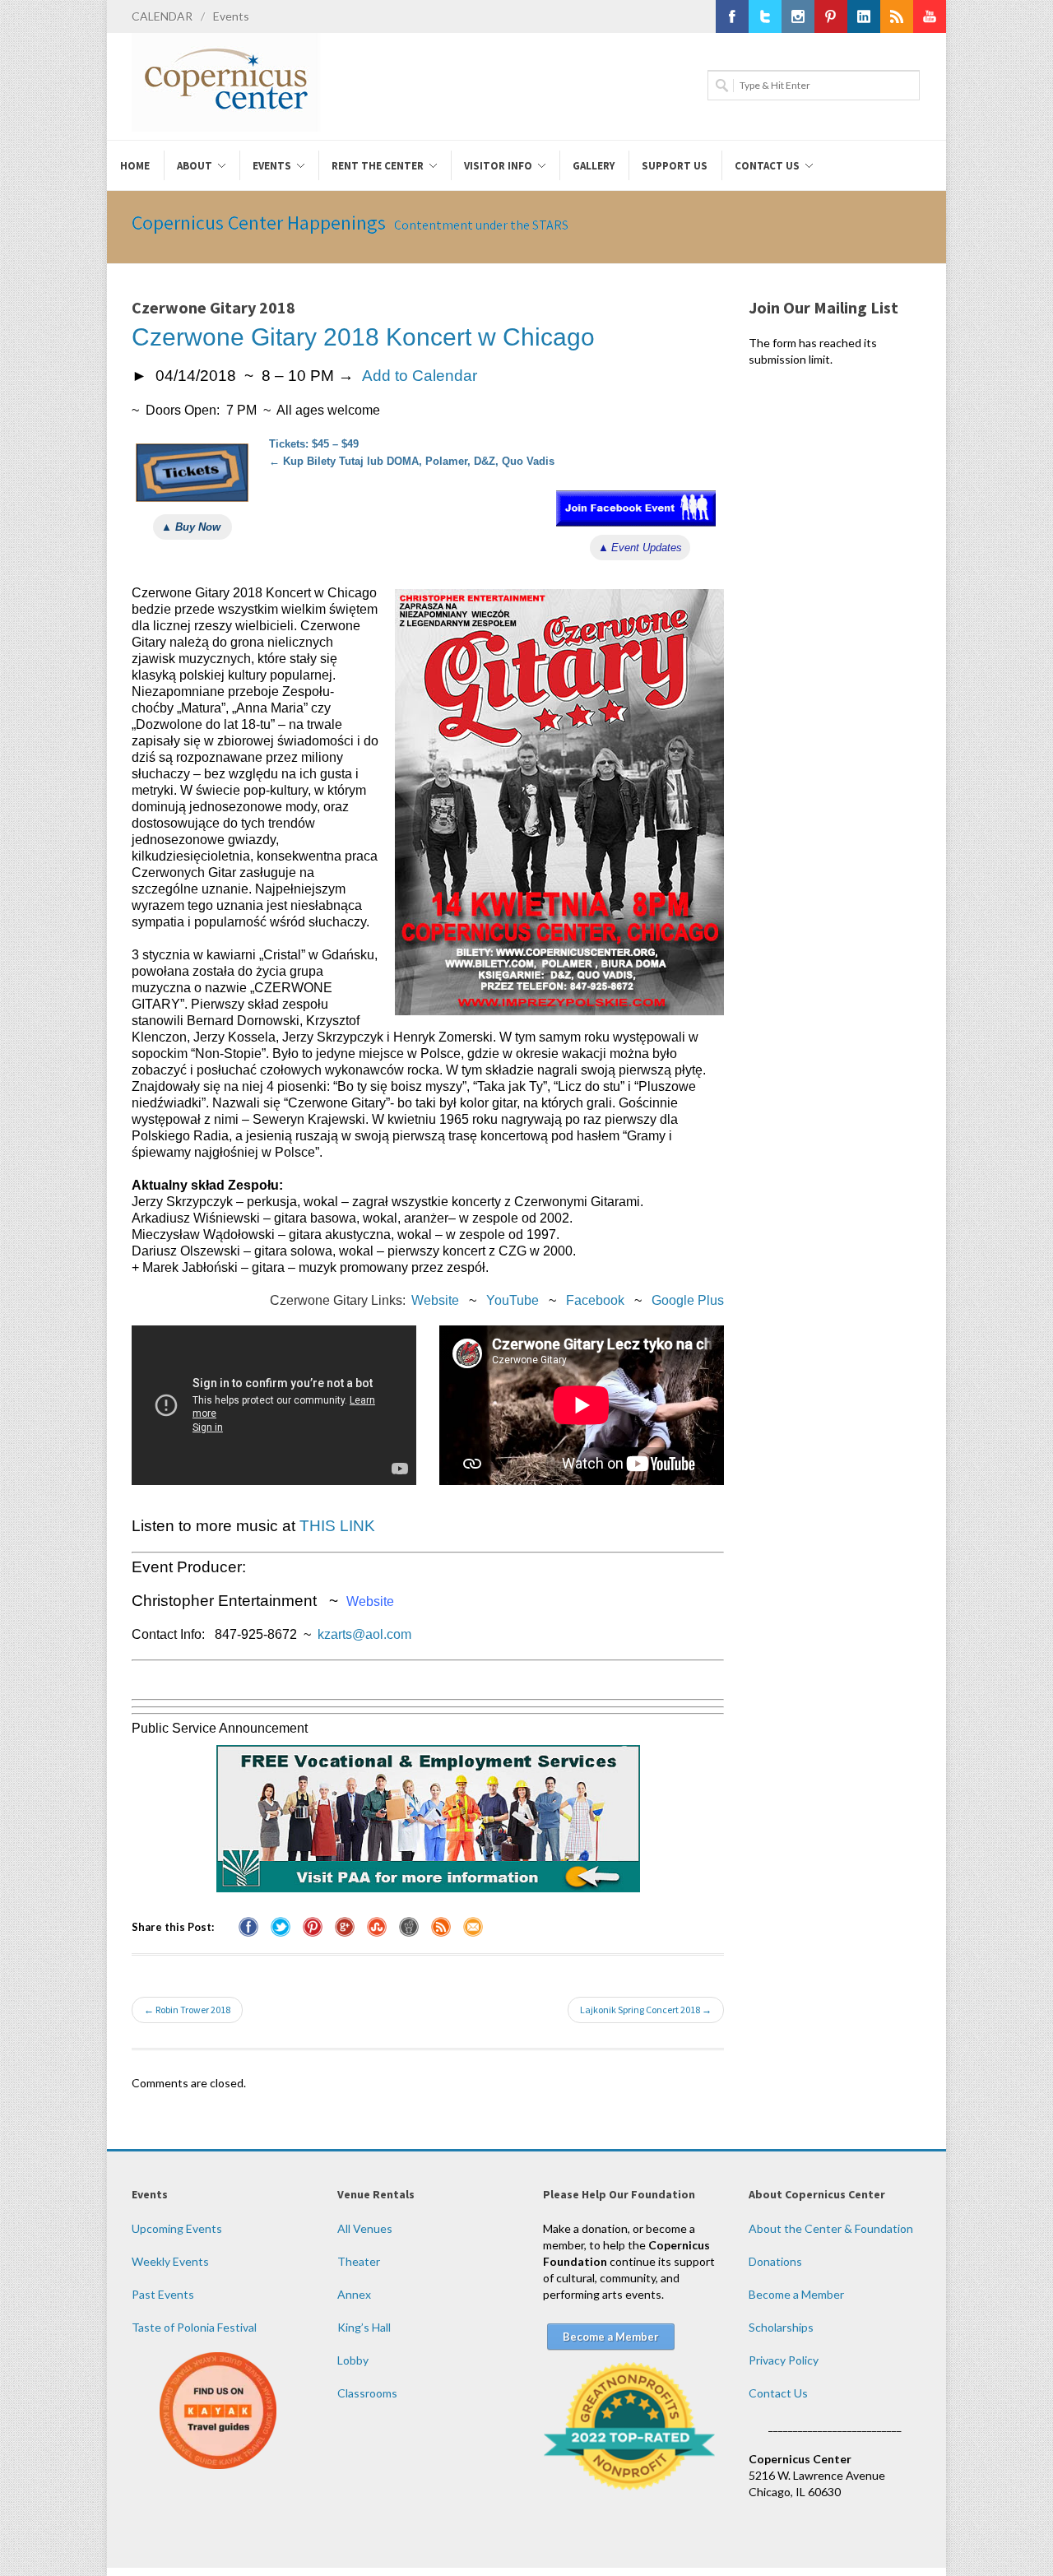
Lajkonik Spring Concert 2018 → (646, 2010)
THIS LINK (337, 1526)
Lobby (353, 2360)
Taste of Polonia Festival (194, 2327)
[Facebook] (732, 16)
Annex (354, 2294)
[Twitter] (765, 16)
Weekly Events (170, 2261)
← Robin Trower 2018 (187, 2010)
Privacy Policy (784, 2360)
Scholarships (781, 2327)
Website (435, 1300)
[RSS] (897, 16)
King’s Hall (364, 2327)
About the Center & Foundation (831, 2228)
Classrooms (367, 2393)
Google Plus (688, 1300)
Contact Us (778, 2393)
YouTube (513, 1300)
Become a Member (796, 2294)
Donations (775, 2261)
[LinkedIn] (864, 16)
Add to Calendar (420, 376)
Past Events (163, 2294)
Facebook (595, 1300)
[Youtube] (930, 16)
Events (231, 16)
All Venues (365, 2228)
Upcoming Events (177, 2228)
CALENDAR (162, 16)
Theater (359, 2261)
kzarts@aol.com (364, 1634)
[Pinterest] (831, 16)
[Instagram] (798, 16)
